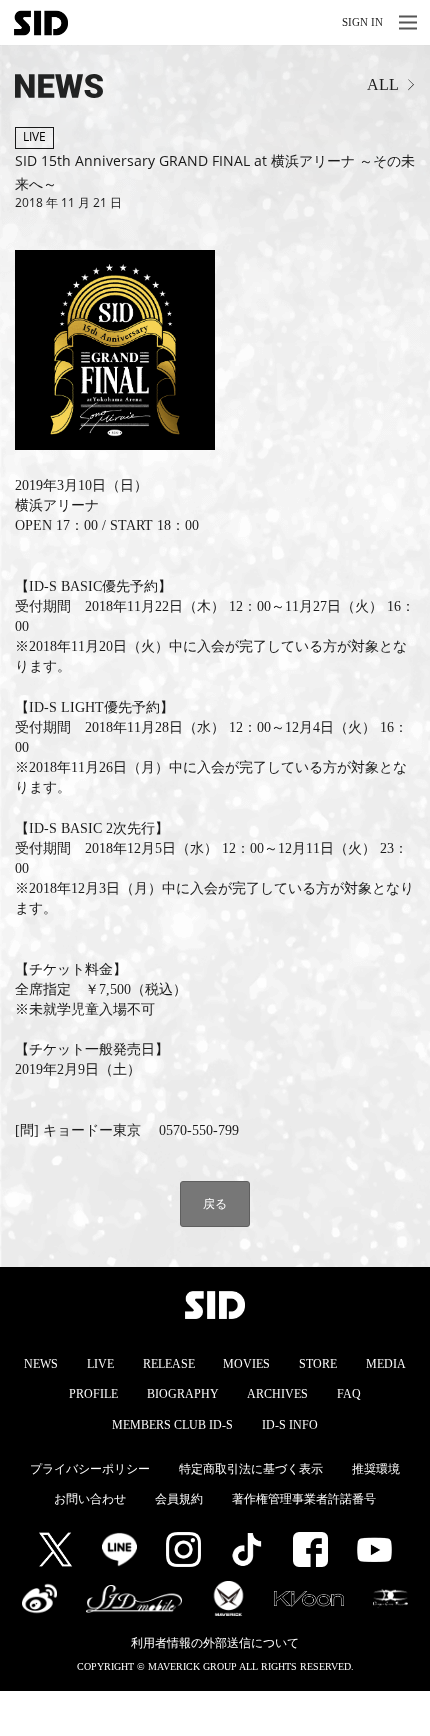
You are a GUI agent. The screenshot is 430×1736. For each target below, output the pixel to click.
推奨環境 (376, 1469)
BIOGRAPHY (183, 1394)
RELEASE (169, 1364)
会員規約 (179, 1499)
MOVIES (246, 1364)
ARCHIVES (277, 1394)
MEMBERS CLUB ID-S (172, 1425)
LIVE (100, 1364)
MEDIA (386, 1364)
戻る (215, 1203)
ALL (383, 84)
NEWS (41, 1364)
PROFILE (93, 1394)
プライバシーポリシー (90, 1469)
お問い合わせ (90, 1499)
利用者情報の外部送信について (215, 1643)
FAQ (349, 1394)
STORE (318, 1364)
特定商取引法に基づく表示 (251, 1469)
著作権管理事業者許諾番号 (304, 1499)
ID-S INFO (290, 1425)
